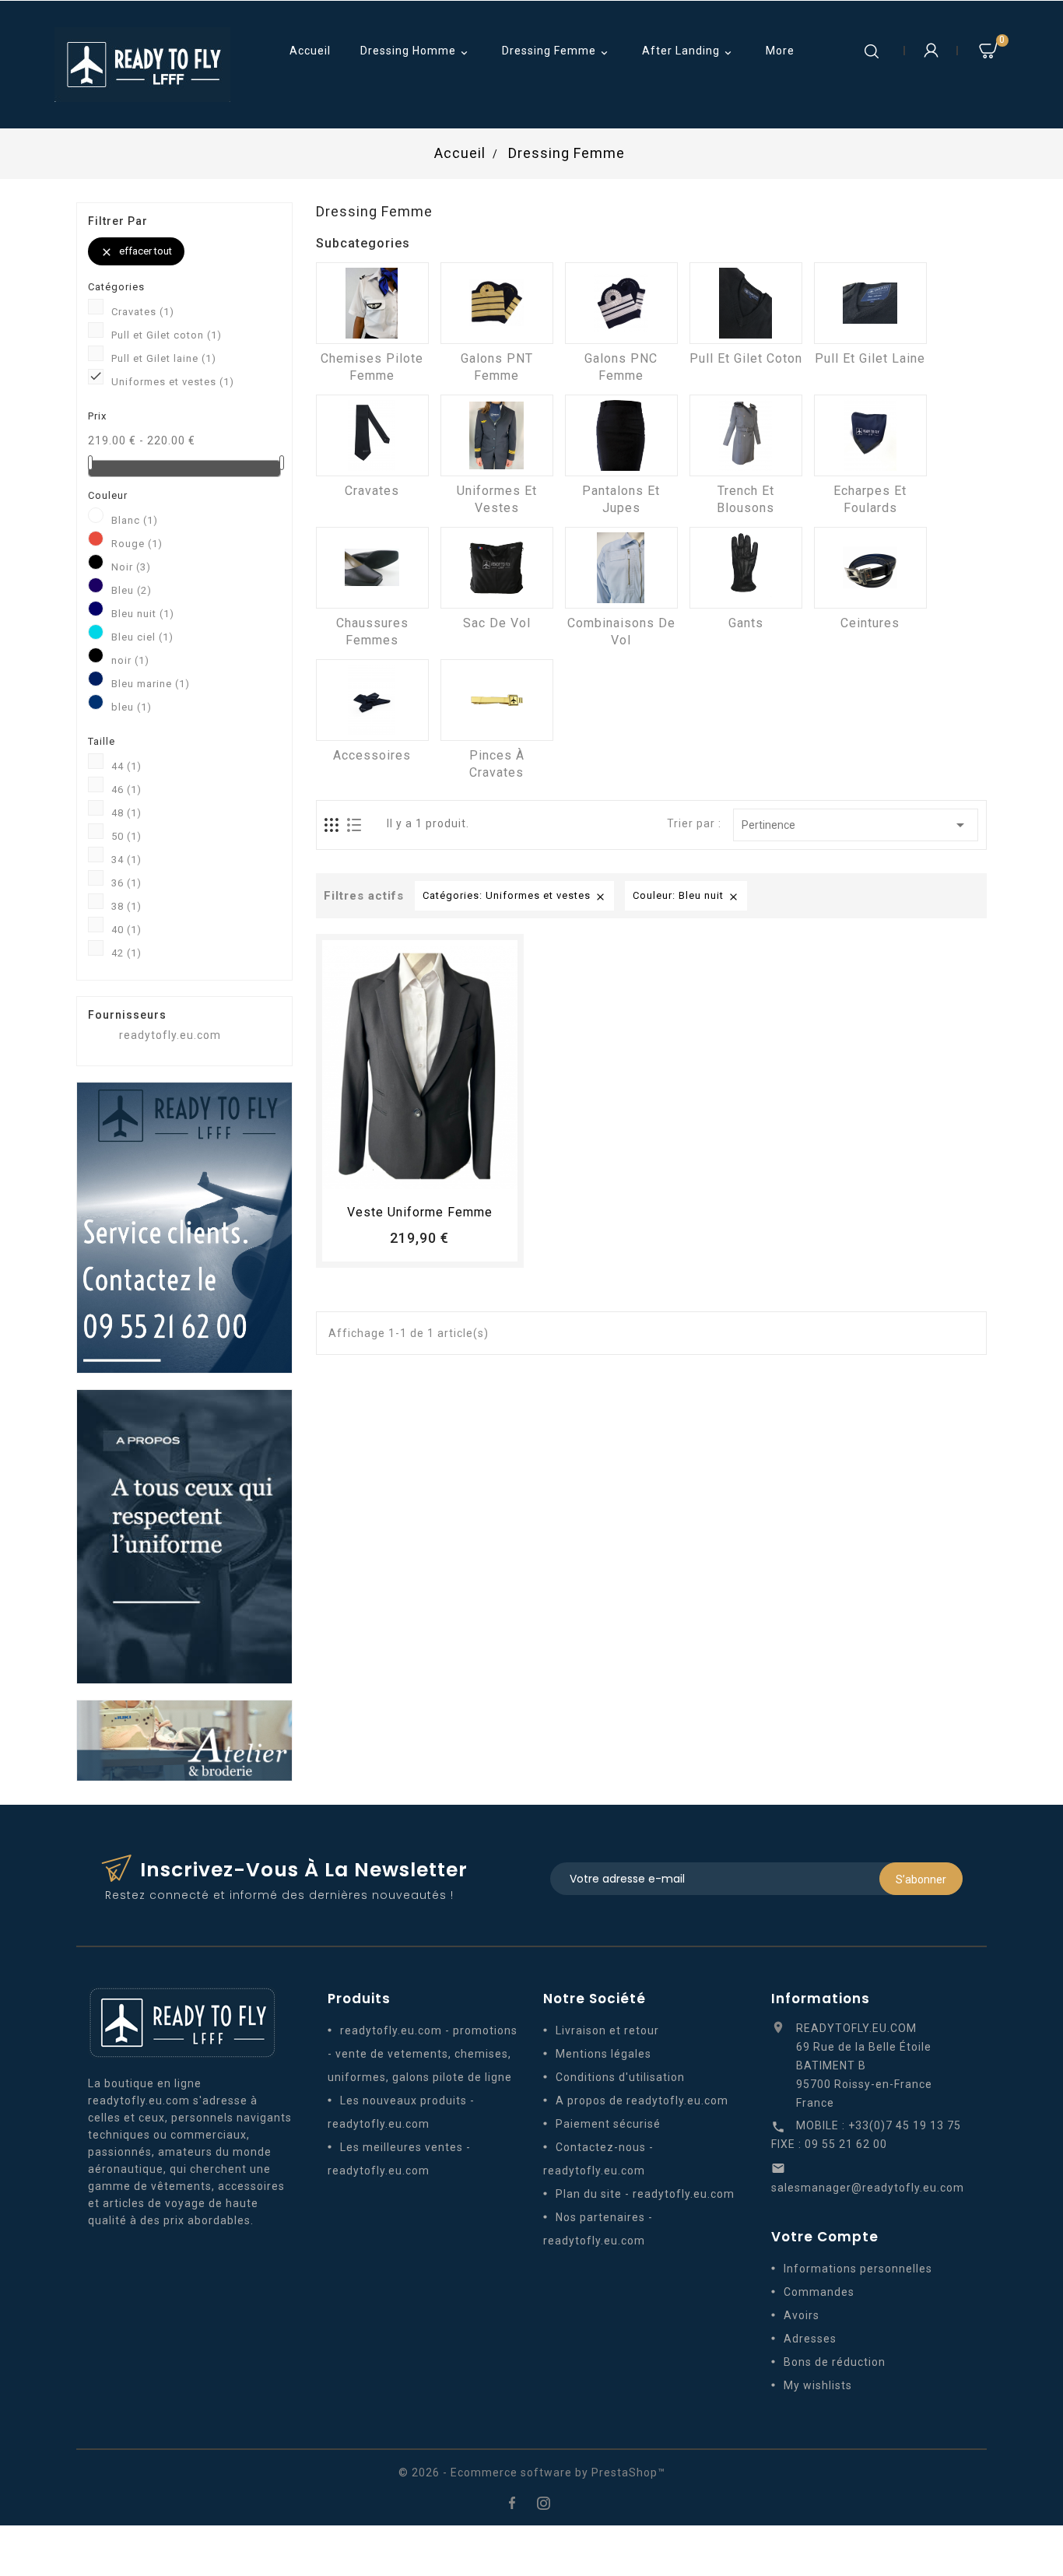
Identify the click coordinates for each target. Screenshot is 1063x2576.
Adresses (810, 2339)
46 (126, 790)
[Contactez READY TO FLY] (184, 1227)
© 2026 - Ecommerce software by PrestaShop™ (532, 2472)
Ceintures (870, 623)
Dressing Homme (416, 52)
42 (126, 953)
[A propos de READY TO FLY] (184, 1535)
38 (126, 906)
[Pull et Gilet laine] (870, 303)
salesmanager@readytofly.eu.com (868, 2188)
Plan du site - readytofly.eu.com (645, 2194)
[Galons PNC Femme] (621, 303)
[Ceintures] (870, 568)
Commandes (819, 2292)
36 (126, 883)
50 (126, 836)
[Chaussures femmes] (372, 568)
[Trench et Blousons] (746, 435)
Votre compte (825, 2237)
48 (126, 813)
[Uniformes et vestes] (497, 435)
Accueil (310, 51)
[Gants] (746, 568)
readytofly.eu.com (170, 1035)
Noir (131, 567)
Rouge (137, 544)
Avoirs (802, 2315)
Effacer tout (136, 252)
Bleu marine (151, 684)
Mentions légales (603, 2054)
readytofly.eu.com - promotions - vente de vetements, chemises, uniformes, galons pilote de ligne (423, 2054)
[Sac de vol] (497, 568)
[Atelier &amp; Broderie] (184, 1739)
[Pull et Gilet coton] (746, 303)
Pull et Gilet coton (167, 335)
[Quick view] (463, 1176)
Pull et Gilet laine (164, 358)
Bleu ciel (142, 637)
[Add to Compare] (434, 1176)
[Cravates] (372, 435)
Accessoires (372, 755)
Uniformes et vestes (173, 382)
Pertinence (856, 825)
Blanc (135, 520)
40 (126, 930)
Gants (746, 623)
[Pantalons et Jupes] (621, 435)
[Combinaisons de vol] (621, 568)
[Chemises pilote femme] (372, 303)
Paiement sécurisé (608, 2124)
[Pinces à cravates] (497, 700)
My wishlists (818, 2385)
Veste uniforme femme (420, 1212)
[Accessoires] (372, 700)
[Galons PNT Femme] (497, 303)
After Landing (688, 52)
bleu (132, 707)
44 (126, 766)
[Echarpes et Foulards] (870, 435)
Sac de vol (497, 623)
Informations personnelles (858, 2269)
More (780, 51)
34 (126, 860)
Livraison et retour (607, 2030)
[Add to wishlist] (405, 1176)
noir (130, 660)
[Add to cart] (377, 1176)
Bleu (132, 590)
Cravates (143, 312)
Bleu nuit (143, 614)
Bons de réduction (835, 2362)
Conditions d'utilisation (620, 2077)
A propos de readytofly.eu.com (642, 2100)
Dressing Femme (556, 52)
